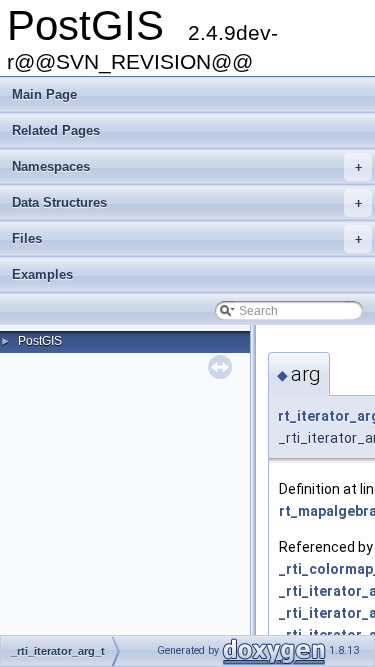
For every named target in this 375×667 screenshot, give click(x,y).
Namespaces (187, 166)
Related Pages (56, 130)
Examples (42, 274)
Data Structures (187, 202)
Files (187, 238)
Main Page (44, 94)
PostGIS (40, 341)
